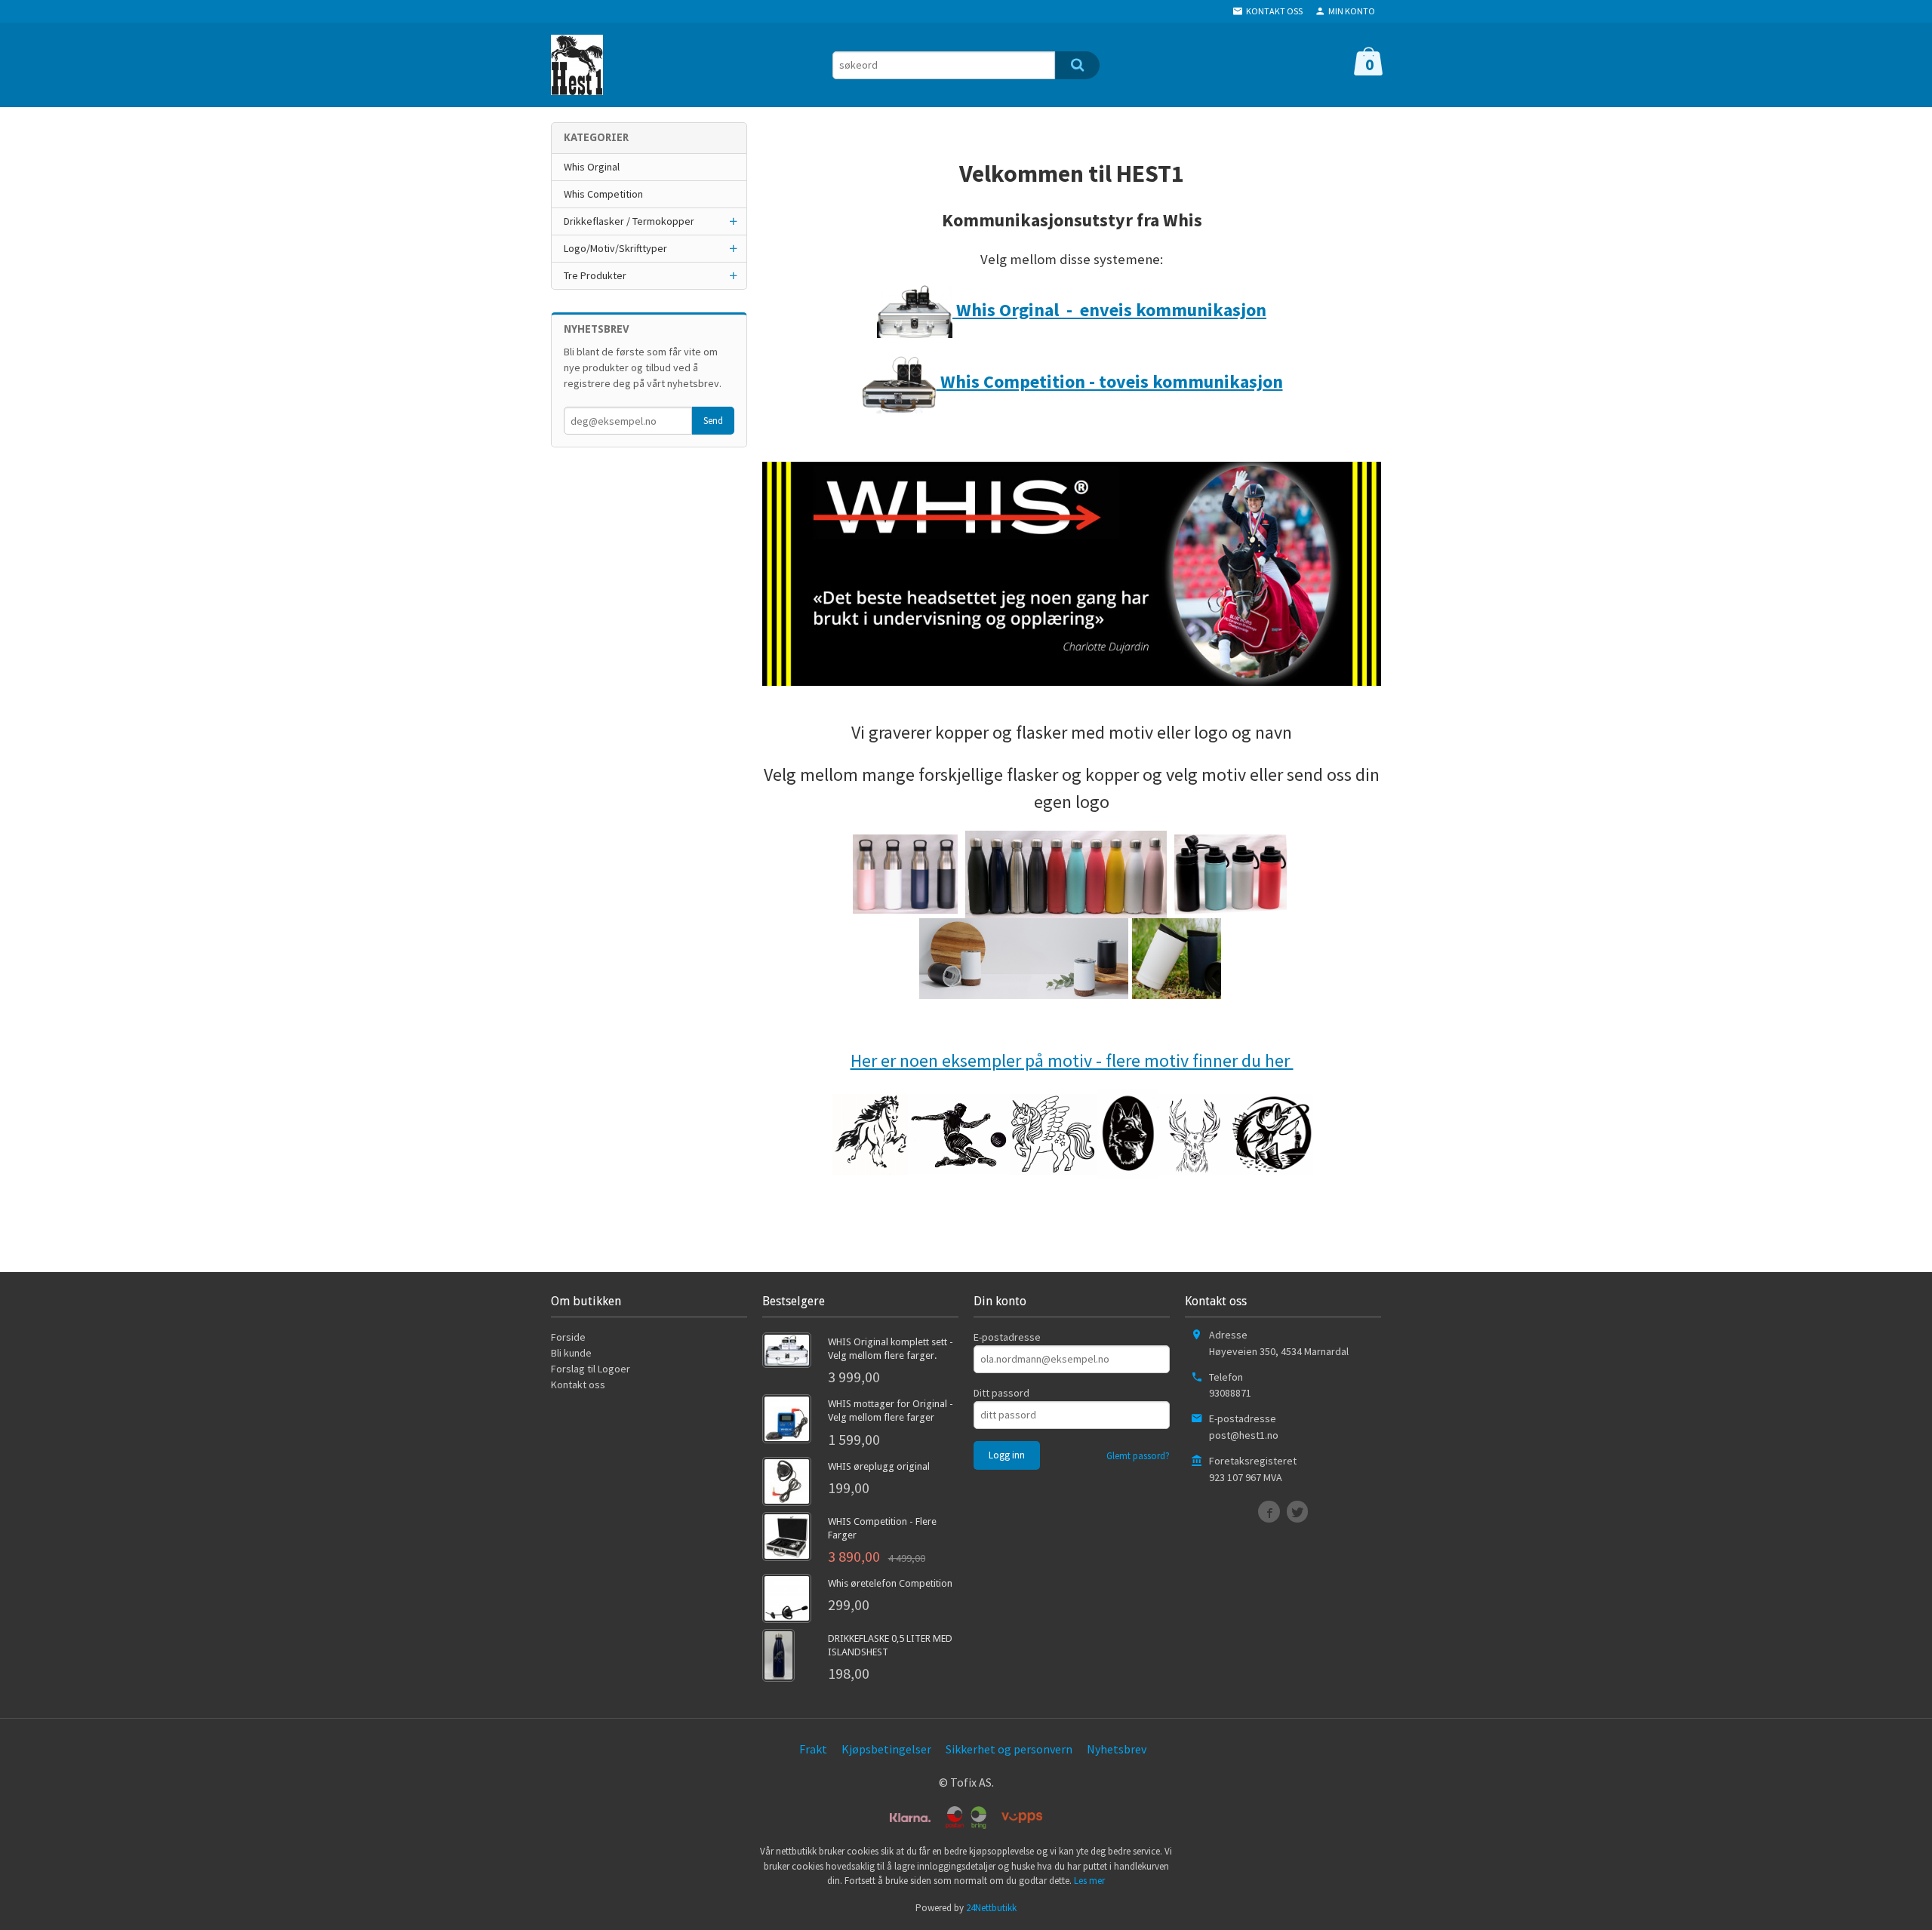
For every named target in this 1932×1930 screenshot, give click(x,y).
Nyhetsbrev (1117, 1749)
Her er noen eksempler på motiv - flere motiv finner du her (1072, 1060)
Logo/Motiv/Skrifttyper (615, 248)
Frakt (813, 1749)
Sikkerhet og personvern (1009, 1749)
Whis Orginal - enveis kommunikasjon (1109, 310)
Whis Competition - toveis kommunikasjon (1110, 381)
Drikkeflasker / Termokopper (629, 221)
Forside (568, 1337)
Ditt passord (1001, 1393)
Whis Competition (603, 194)
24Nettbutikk (991, 1908)
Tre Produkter (595, 275)
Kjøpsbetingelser (886, 1749)
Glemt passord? (1138, 1456)
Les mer (1089, 1881)
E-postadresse (1007, 1337)
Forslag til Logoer (591, 1369)
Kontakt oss (578, 1384)
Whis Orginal (592, 167)
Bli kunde (571, 1353)
